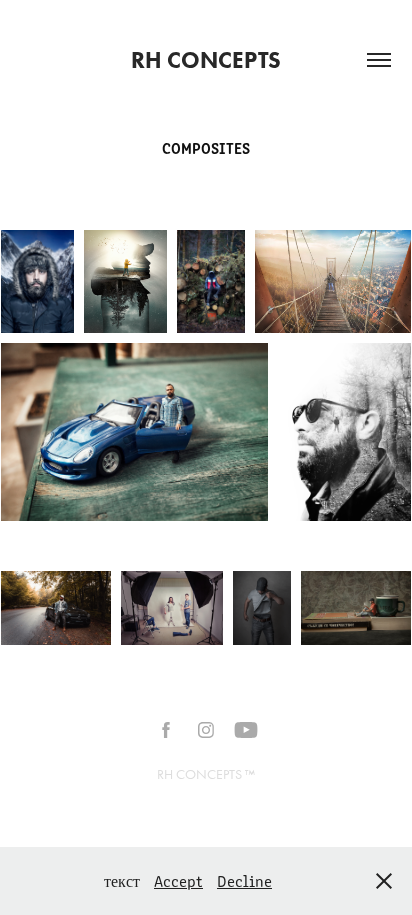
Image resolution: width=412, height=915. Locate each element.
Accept (178, 880)
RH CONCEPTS (206, 60)
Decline (244, 880)
